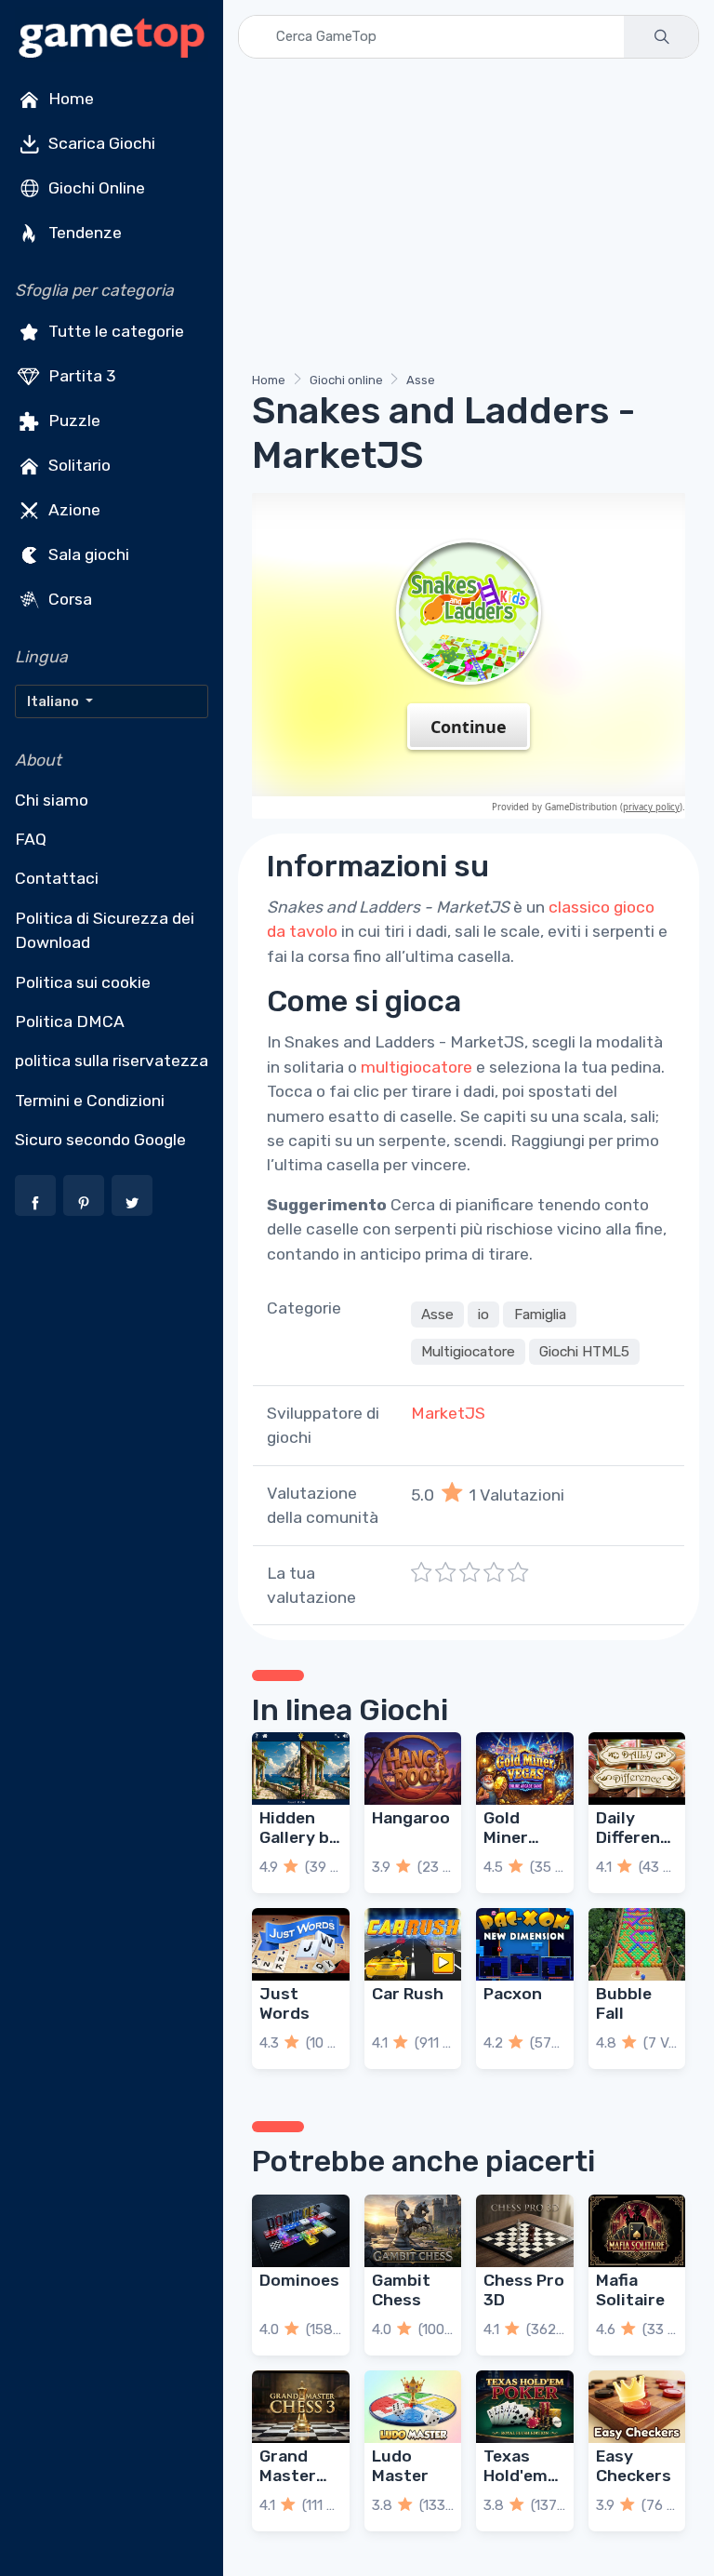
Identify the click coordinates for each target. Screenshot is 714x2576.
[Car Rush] (413, 1944)
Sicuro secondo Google (100, 1140)
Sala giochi (87, 554)
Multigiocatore (468, 1352)
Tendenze (83, 233)
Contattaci (57, 878)
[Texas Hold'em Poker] (525, 2407)
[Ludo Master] (413, 2407)
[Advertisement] (469, 219)
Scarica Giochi (100, 143)
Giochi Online (95, 188)
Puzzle (73, 420)
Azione (73, 510)
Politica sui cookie (83, 982)
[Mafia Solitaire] (637, 2231)
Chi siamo (52, 800)
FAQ (31, 839)
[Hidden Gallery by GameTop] (301, 1768)
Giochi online (346, 380)
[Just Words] (301, 1944)
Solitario (78, 465)
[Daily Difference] (637, 1768)
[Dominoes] (301, 2231)
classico (579, 907)
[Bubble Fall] (637, 1944)
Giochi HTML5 (584, 1352)
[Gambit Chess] (413, 2231)
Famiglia (540, 1315)
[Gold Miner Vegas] (525, 1768)
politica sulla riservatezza (112, 1061)
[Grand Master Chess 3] (301, 2407)
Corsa (68, 599)
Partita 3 (80, 376)
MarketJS (448, 1413)
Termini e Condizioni (90, 1101)
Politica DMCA (70, 1021)
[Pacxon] (525, 1944)
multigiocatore (416, 1067)
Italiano (54, 701)
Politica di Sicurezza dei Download (105, 930)
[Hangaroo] (413, 1768)
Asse (421, 380)
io (483, 1315)
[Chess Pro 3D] (525, 2231)
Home (69, 99)
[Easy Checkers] (637, 2407)
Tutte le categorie (114, 331)
